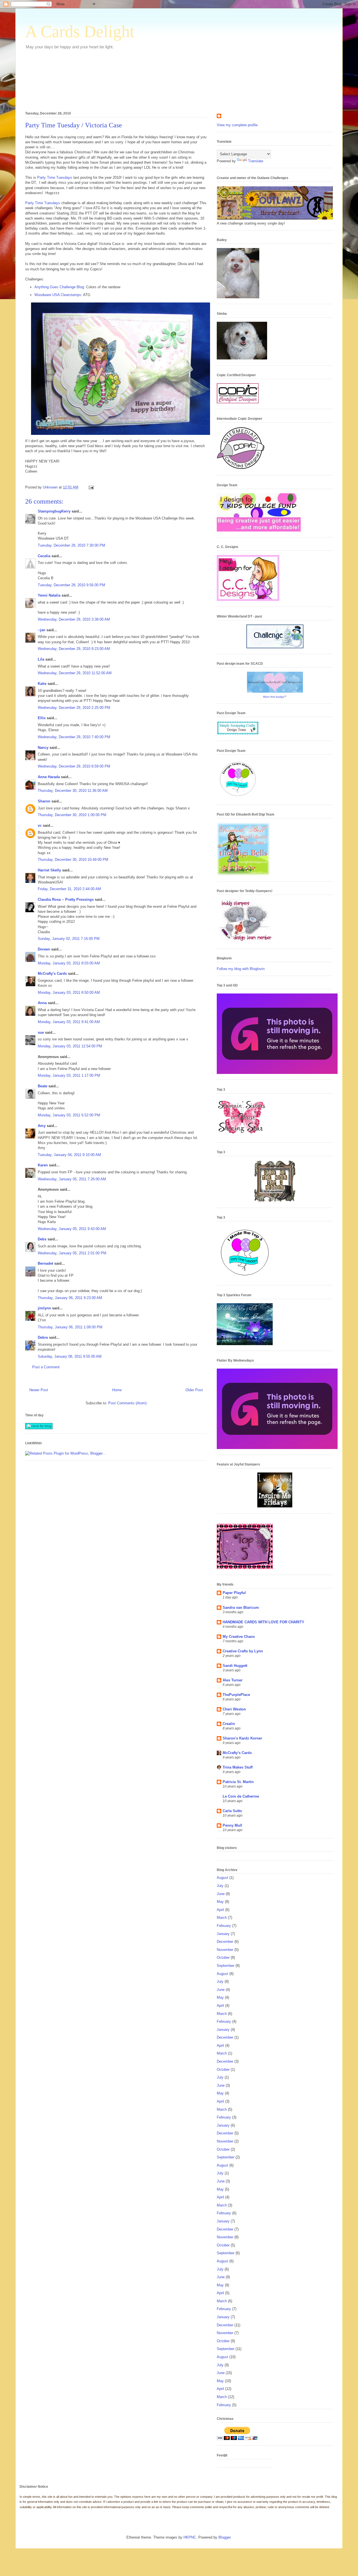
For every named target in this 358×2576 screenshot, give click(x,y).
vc (40, 825)
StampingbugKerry (54, 511)
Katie (42, 684)
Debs (42, 1239)
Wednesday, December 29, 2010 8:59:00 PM (74, 766)
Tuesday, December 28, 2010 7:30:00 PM (71, 545)
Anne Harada (49, 777)
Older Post (194, 1390)
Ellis (42, 718)
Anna (42, 1003)
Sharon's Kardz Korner (242, 1738)
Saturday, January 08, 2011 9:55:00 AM (70, 1356)
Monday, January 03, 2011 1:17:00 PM (69, 1075)
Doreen (44, 949)
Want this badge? (274, 697)
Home (117, 1390)
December (225, 1942)
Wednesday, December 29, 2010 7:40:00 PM (74, 737)
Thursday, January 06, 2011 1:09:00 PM (70, 1327)
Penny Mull (232, 1825)
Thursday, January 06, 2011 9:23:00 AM (70, 1298)
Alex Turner (233, 1680)
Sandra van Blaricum (241, 1608)
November (225, 1950)
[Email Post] (91, 487)
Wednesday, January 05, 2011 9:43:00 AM (72, 1229)
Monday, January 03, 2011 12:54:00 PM (70, 1046)
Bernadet (45, 1263)
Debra (43, 1337)
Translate (256, 161)
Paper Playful (234, 1593)
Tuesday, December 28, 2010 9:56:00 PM (71, 585)
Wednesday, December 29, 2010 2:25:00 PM (74, 708)
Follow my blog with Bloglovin (241, 969)
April (220, 1910)
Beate (43, 1086)
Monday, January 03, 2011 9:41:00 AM (69, 1022)
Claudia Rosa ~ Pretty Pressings (66, 899)
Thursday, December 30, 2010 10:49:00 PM (73, 860)
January (223, 1934)
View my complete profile (237, 125)
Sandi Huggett (235, 1666)
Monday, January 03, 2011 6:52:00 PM (69, 1115)
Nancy (43, 748)
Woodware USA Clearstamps (58, 295)
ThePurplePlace (236, 1695)
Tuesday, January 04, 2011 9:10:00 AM (69, 1155)
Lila (41, 659)
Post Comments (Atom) (127, 1403)
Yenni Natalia (49, 595)
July (220, 1886)
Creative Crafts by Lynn (243, 1651)
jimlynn (44, 1308)
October (223, 1957)
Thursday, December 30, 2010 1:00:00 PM (72, 815)
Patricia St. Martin (238, 1782)
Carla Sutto (232, 1811)
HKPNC (190, 2537)
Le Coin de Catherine (241, 1796)
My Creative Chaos (239, 1637)
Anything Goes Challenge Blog (59, 287)
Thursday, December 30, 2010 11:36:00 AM (73, 791)
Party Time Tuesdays (55, 177)
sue (41, 1032)
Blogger (224, 2537)
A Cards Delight (80, 32)
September (226, 1966)
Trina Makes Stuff (238, 1767)
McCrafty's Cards (52, 974)
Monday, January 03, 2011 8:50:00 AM (69, 992)
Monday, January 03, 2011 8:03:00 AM (69, 963)
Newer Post (39, 1390)
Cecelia (44, 556)
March (222, 1918)
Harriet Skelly (49, 870)
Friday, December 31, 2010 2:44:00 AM (69, 889)
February (224, 1926)
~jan (42, 630)
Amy (42, 1126)
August (222, 1878)
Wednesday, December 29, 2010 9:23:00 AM (74, 649)
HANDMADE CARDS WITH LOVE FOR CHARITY (263, 1622)
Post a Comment (46, 1367)
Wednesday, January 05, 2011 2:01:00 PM (72, 1253)
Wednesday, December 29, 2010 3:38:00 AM (74, 619)
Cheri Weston (234, 1709)
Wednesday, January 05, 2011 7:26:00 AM (72, 1179)
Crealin (229, 1724)
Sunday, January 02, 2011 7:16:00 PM (69, 939)
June (221, 1894)
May (220, 1902)
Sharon (44, 801)
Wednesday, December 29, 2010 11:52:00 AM (75, 673)
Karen (43, 1165)
